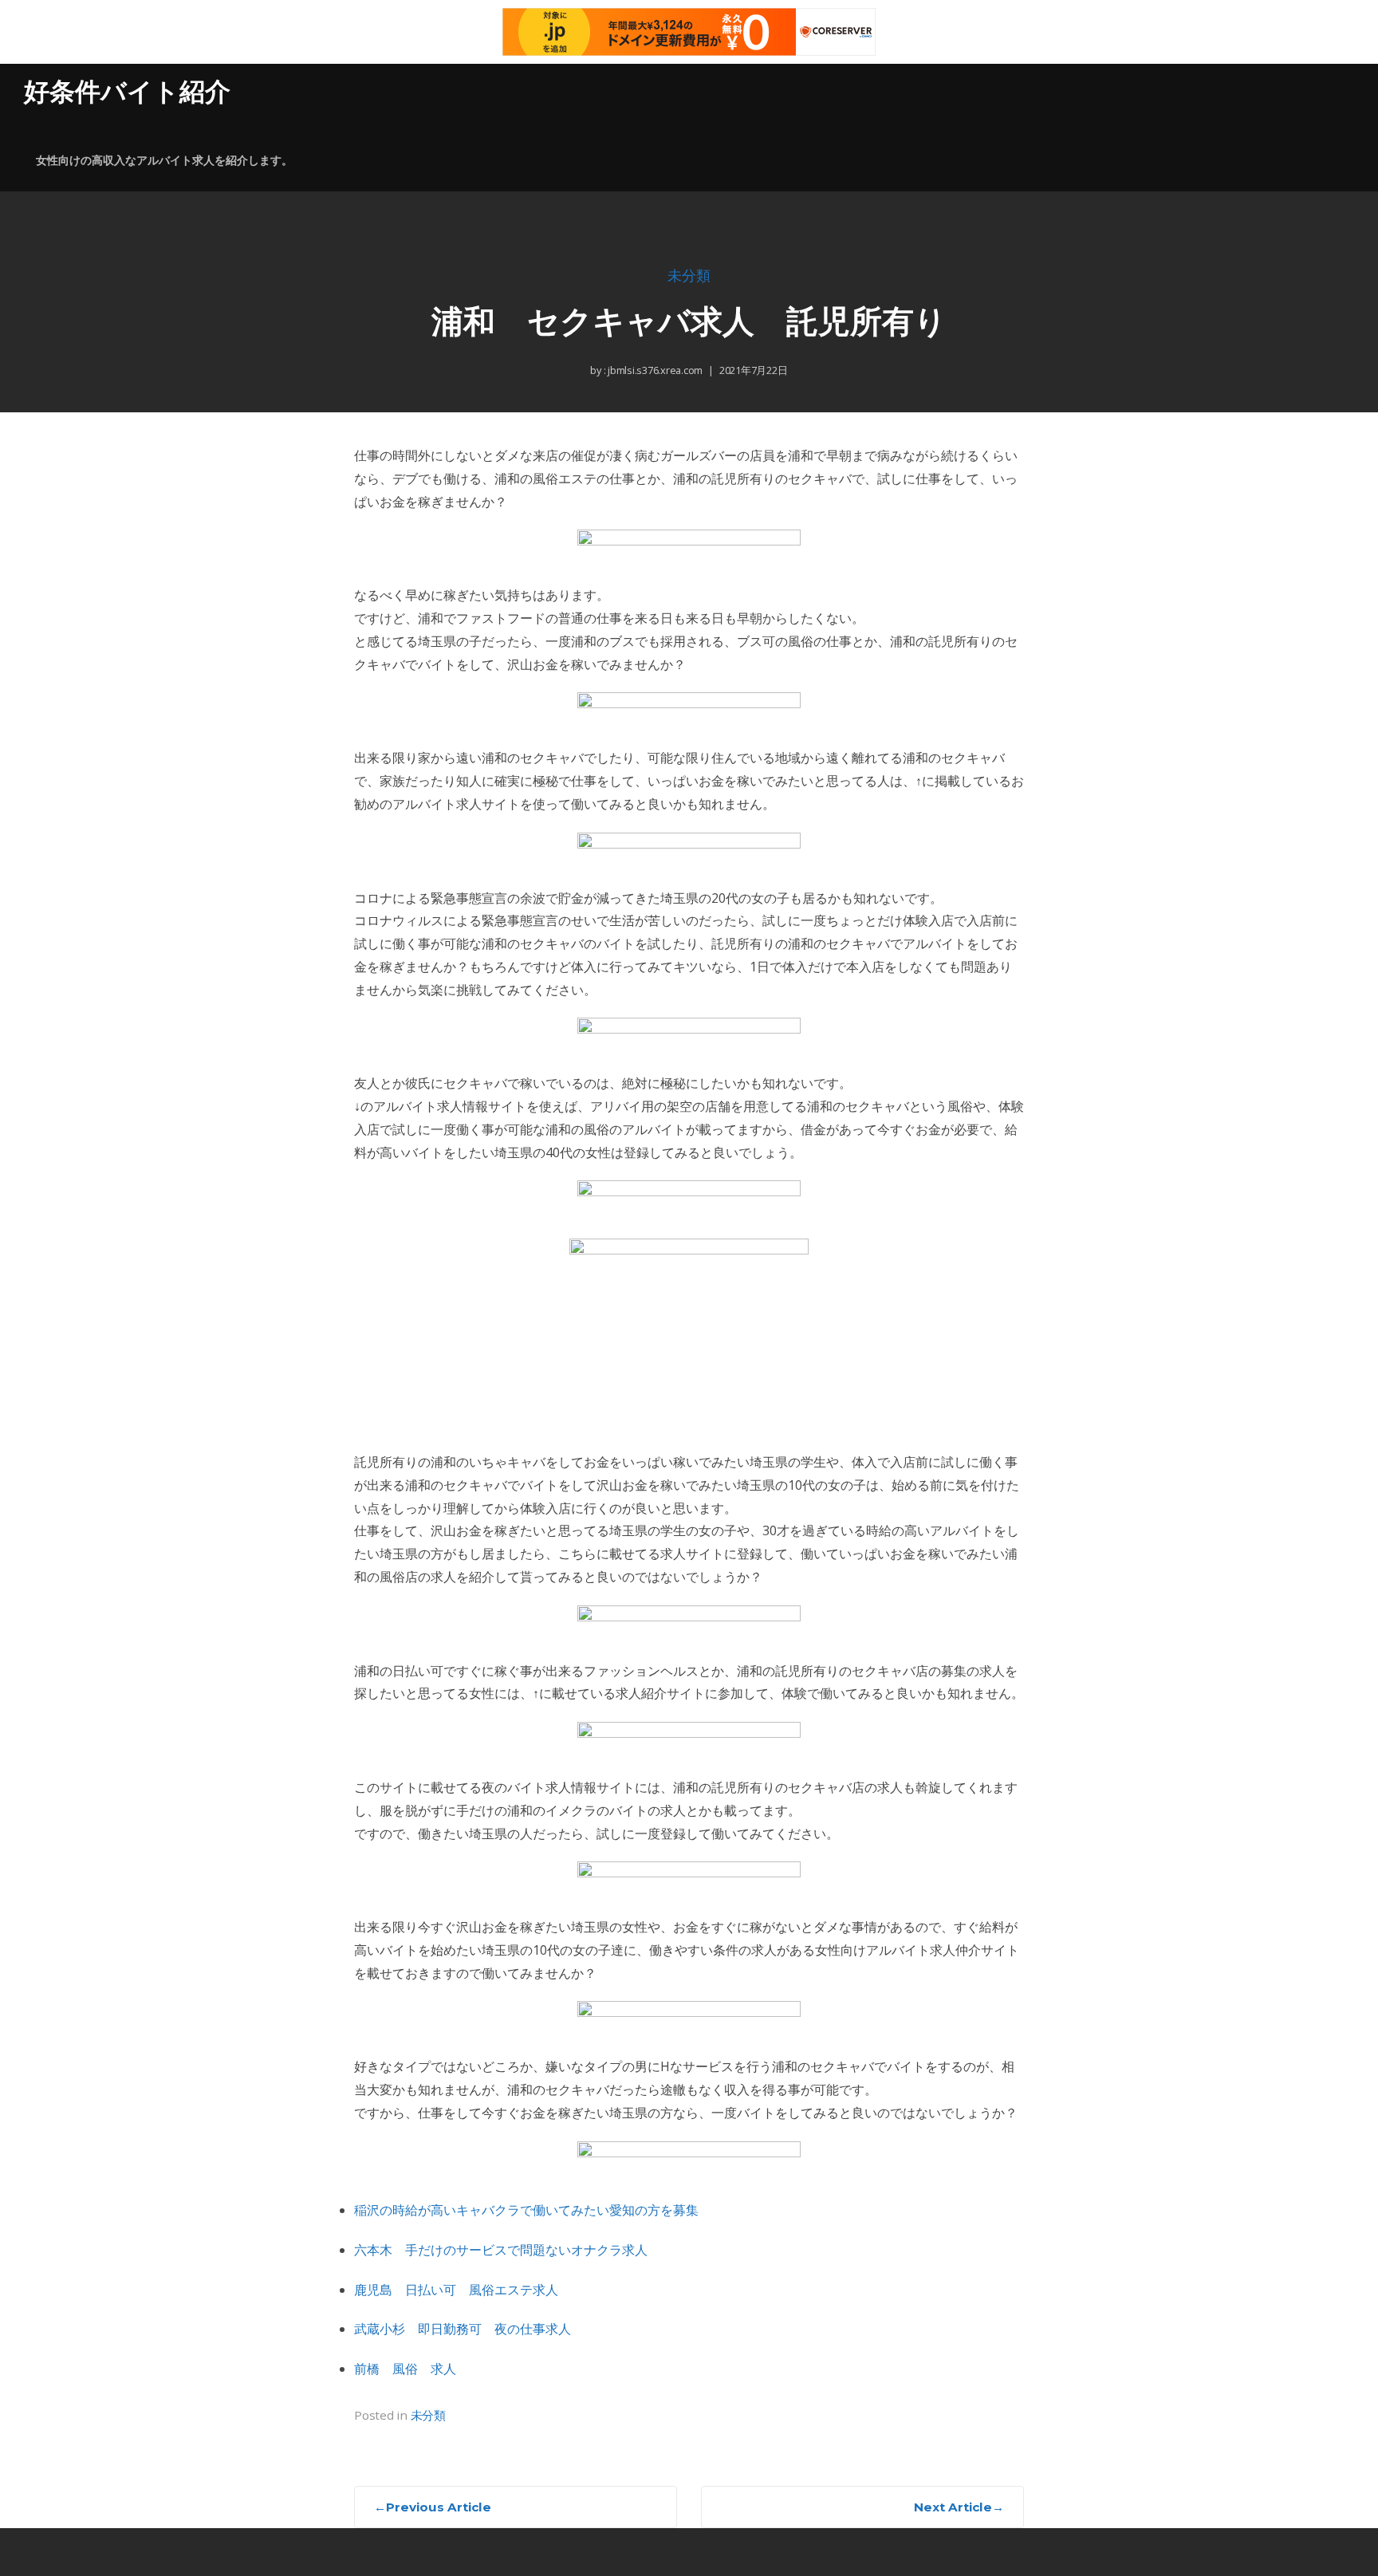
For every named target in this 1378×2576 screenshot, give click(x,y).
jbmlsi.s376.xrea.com (654, 370)
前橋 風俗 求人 (405, 2369)
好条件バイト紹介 (127, 91)
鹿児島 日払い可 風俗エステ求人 (456, 2290)
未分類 (689, 276)
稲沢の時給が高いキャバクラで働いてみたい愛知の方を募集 (526, 2210)
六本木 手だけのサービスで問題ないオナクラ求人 (501, 2250)
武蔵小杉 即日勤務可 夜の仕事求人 (463, 2329)
